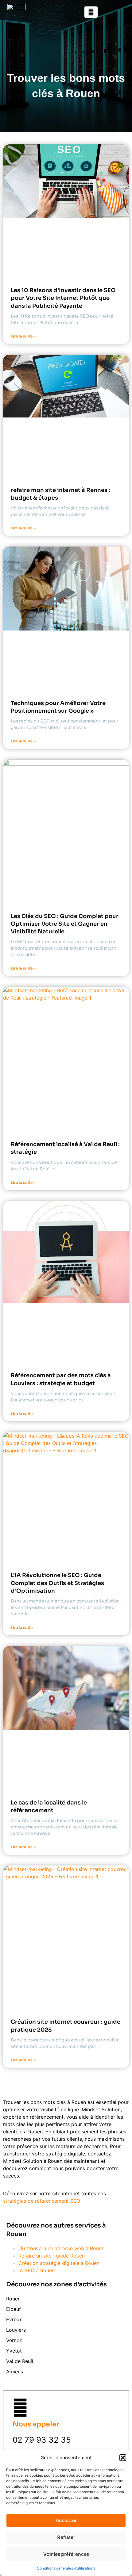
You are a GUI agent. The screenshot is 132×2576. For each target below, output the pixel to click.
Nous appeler (36, 2424)
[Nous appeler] (20, 2408)
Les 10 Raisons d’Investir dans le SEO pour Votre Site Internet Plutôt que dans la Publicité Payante (63, 298)
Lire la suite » (23, 336)
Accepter (66, 2520)
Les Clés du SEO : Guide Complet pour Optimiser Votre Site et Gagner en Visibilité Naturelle (65, 924)
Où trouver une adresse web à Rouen (61, 2248)
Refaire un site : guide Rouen (52, 2256)
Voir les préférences (66, 2554)
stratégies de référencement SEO (42, 2201)
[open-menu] (114, 12)
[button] (123, 2458)
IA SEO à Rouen (37, 2270)
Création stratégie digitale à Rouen (59, 2263)
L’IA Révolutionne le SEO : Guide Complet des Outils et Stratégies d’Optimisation (57, 1583)
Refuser (66, 2537)
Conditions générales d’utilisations (66, 2568)
